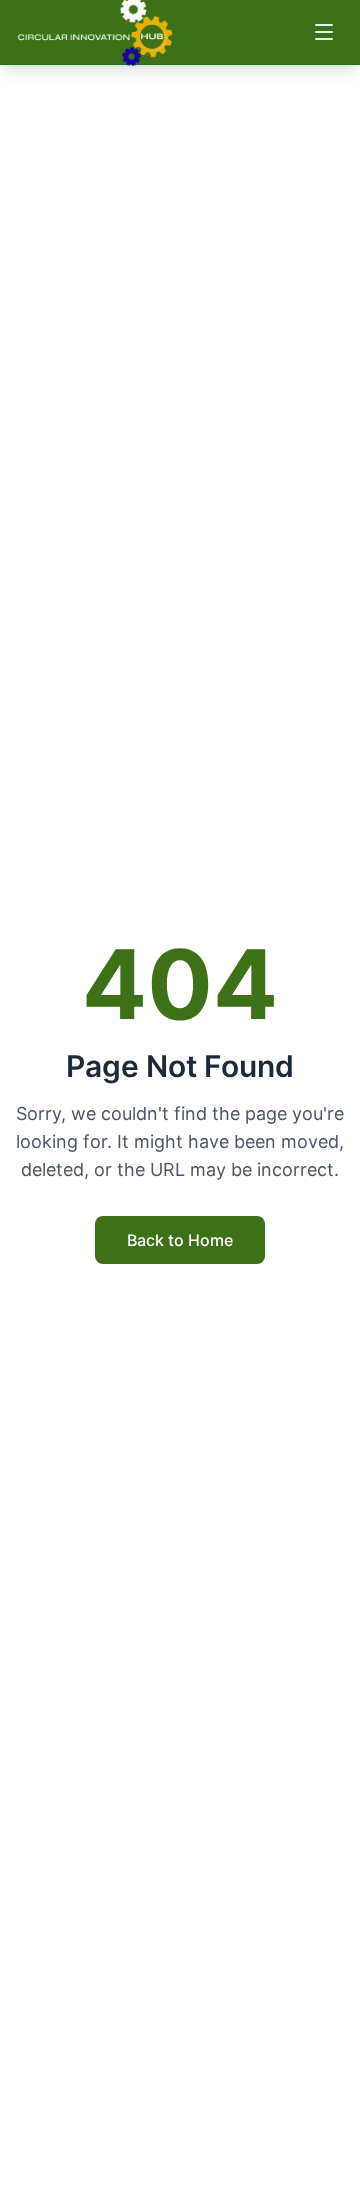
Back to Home (180, 1240)
